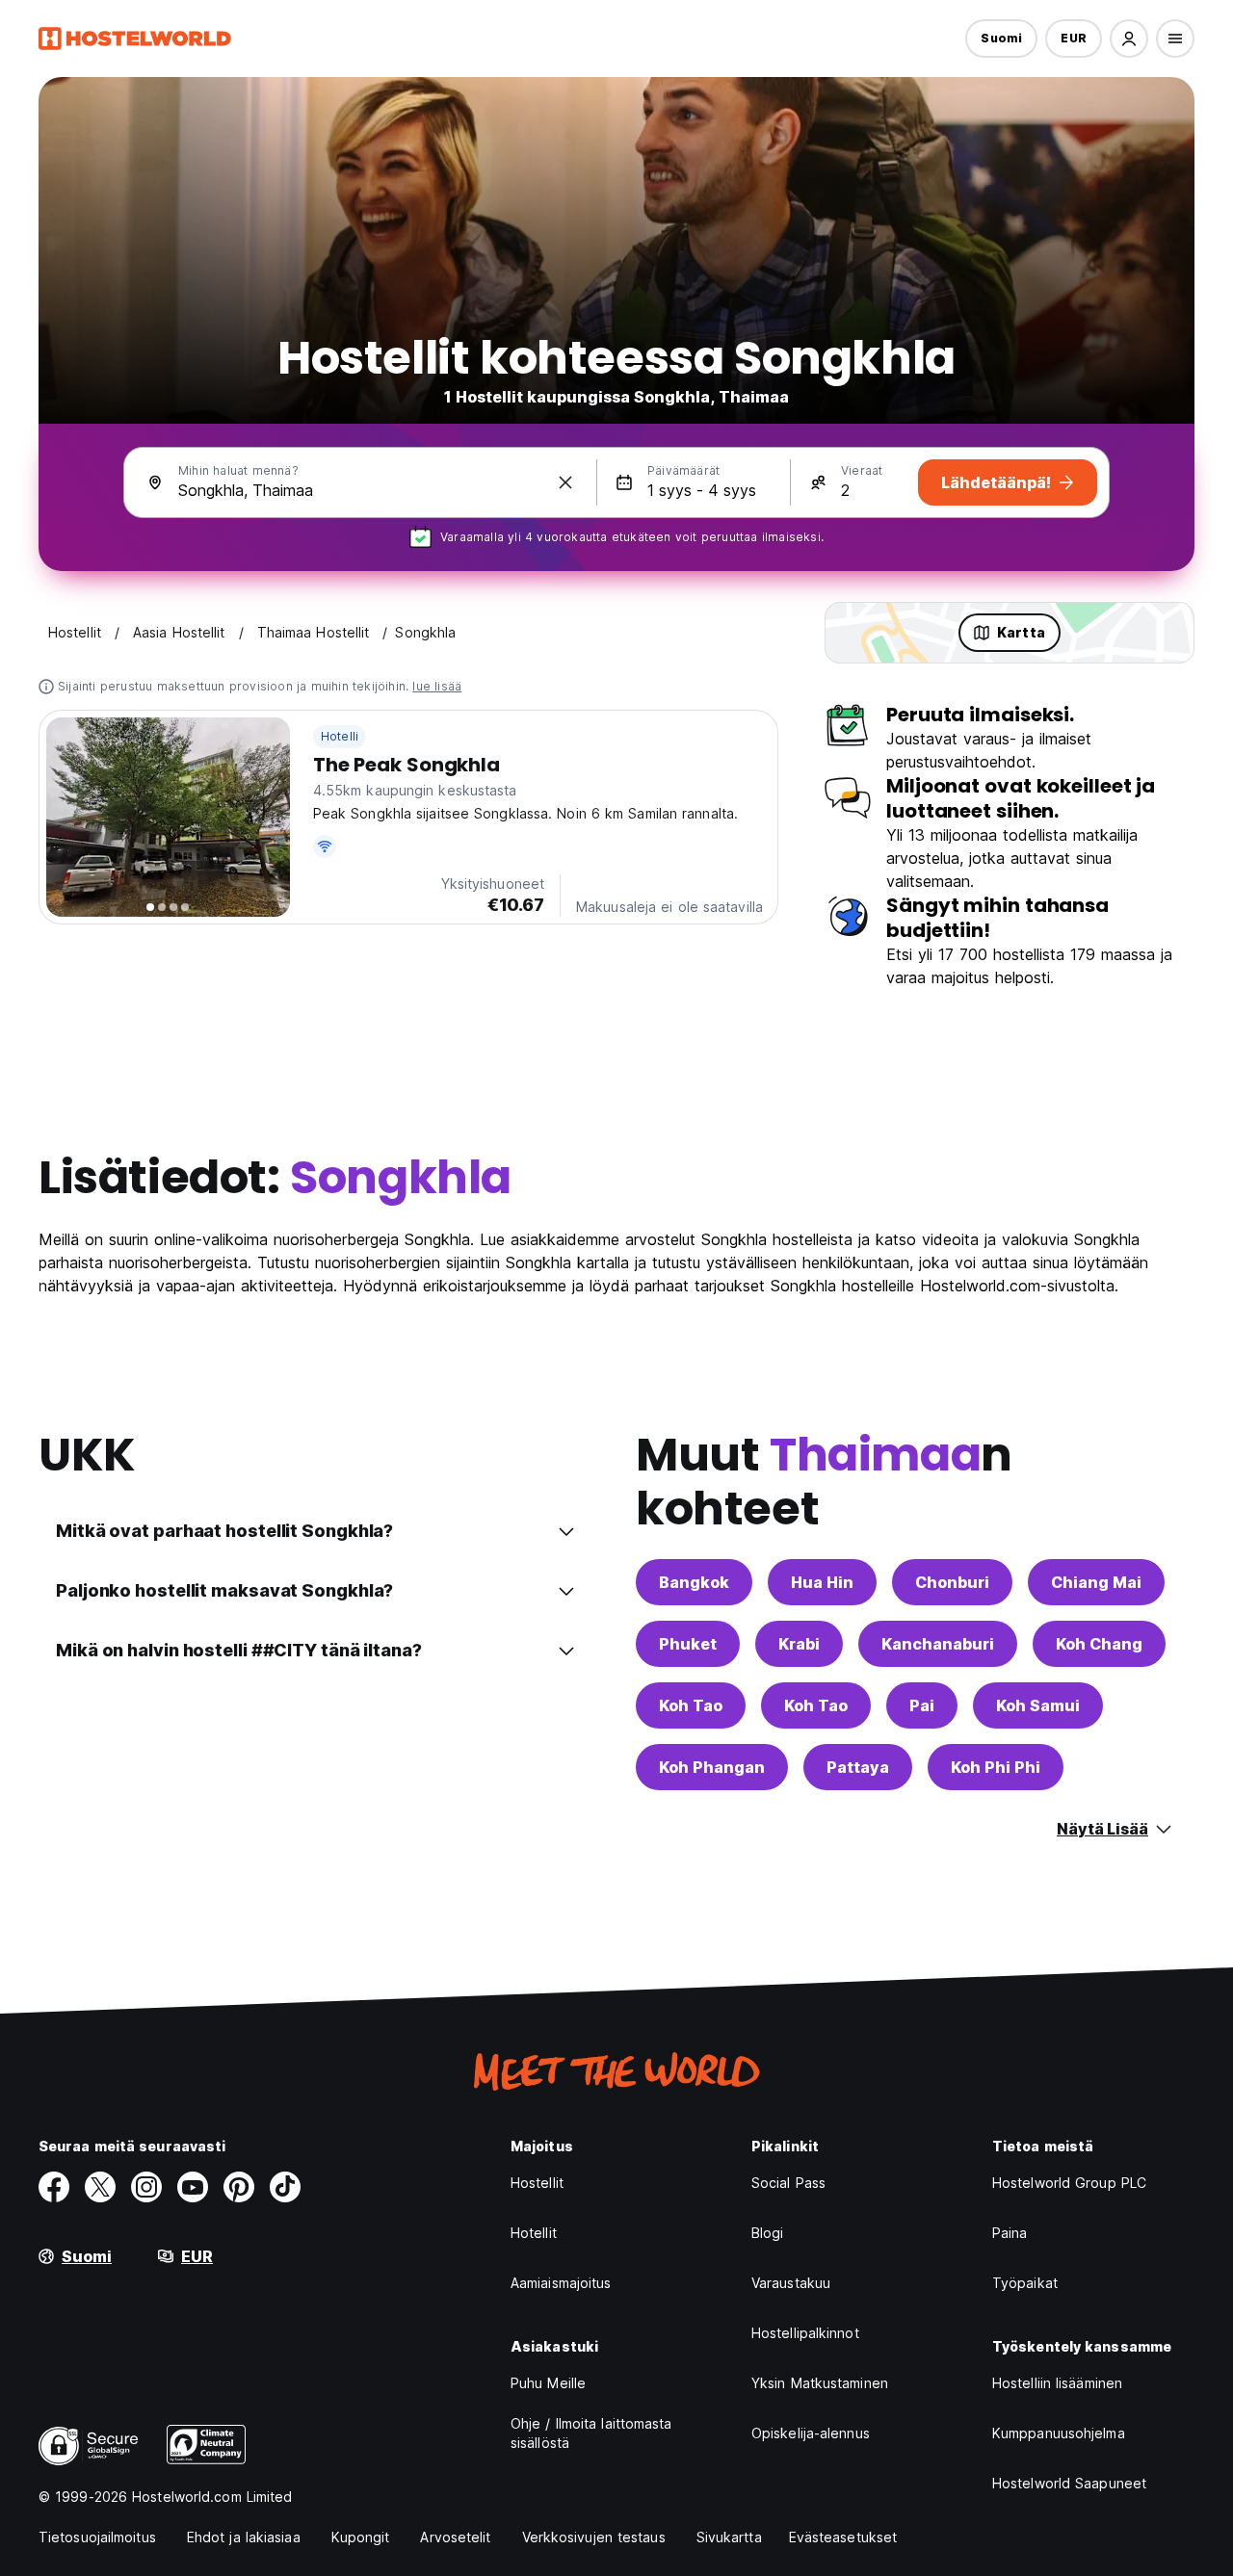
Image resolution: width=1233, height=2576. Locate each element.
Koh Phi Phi (996, 1767)
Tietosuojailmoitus (97, 2537)
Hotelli (340, 736)
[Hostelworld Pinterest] (239, 2187)
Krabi (799, 1644)
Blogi (768, 2233)
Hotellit (534, 2233)
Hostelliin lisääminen (1057, 2383)
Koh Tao (691, 1705)
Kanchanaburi (938, 1644)
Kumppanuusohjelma (1059, 2433)
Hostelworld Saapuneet (1069, 2483)
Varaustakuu (791, 2283)
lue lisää (437, 686)
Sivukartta (729, 2537)
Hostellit (537, 2183)
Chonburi (952, 1582)
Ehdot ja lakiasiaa (244, 2537)
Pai (922, 1705)
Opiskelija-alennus (811, 2433)
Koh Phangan (712, 1767)
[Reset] (565, 482)
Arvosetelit (455, 2537)
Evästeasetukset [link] (843, 2537)
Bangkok (694, 1582)
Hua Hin (822, 1582)
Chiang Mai (1096, 1582)
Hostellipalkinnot (805, 2333)
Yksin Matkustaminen (820, 2383)
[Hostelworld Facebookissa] (54, 2187)
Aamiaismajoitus (561, 2283)
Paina (1010, 2233)
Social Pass (788, 2183)
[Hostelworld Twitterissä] (100, 2187)
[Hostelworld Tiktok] (285, 2187)
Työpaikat (1025, 2283)
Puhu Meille (548, 2383)
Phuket (688, 1644)
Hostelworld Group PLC (1069, 2183)
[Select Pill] (1129, 39)
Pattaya (858, 1767)
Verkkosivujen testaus (594, 2537)
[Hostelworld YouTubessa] (193, 2187)
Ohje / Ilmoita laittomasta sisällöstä (591, 2433)
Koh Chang (1099, 1644)
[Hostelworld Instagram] (146, 2187)
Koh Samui (1038, 1705)
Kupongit (361, 2537)
